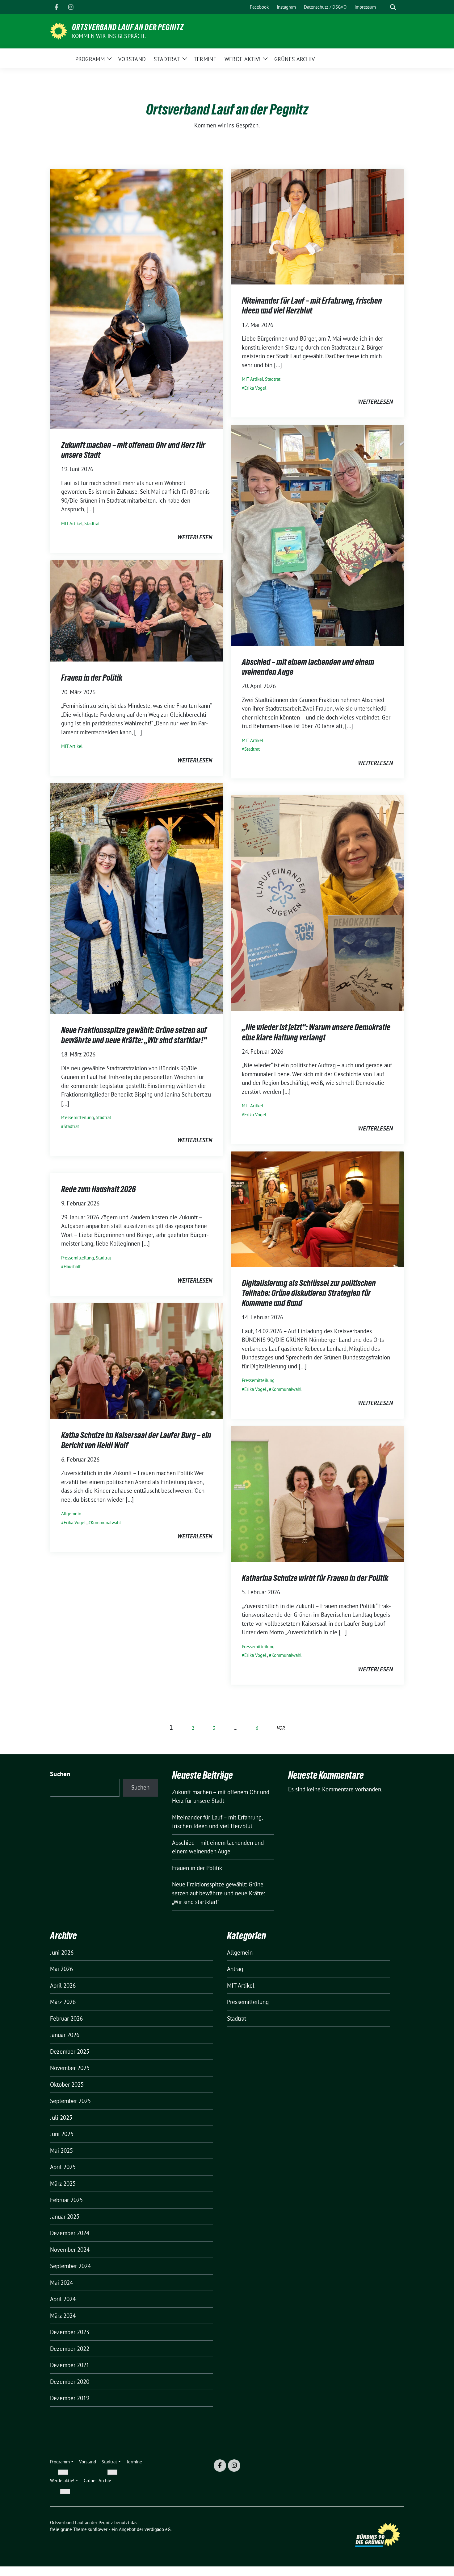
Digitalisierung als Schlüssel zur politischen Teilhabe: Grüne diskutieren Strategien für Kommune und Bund (309, 1293)
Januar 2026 (65, 2035)
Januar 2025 (65, 2217)
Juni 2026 (62, 1952)
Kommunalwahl (286, 1389)
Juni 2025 (62, 2134)
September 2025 (70, 2101)
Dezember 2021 (70, 2365)
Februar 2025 (66, 2200)
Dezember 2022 (70, 2349)
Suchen (60, 1774)
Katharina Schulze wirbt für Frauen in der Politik (315, 1578)
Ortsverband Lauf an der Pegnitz (128, 27)
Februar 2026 (66, 2018)
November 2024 (70, 2250)
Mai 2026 (61, 1969)
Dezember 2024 (70, 2233)
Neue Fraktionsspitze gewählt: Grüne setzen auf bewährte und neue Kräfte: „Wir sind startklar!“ (134, 1035)
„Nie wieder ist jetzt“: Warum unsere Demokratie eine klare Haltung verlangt (316, 1032)
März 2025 (63, 2184)
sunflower (98, 2529)
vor (281, 1728)
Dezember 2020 (70, 2382)
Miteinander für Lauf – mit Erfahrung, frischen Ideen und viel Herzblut (312, 305)
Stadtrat (92, 523)
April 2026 (63, 1985)
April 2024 (63, 2299)
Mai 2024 (61, 2283)
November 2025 (70, 2068)
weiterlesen (195, 537)
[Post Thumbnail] (137, 298)
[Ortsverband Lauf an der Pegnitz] (59, 31)
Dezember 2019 (70, 2398)
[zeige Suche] (393, 7)
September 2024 (70, 2266)
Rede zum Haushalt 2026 (99, 1189)
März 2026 (63, 2002)
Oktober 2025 (67, 2084)
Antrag (235, 1969)
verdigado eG (158, 2529)
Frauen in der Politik (92, 678)
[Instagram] (71, 7)
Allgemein (71, 1514)
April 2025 (63, 2167)
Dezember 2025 (70, 2051)
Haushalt (72, 1266)
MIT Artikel (72, 523)
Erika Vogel (255, 388)
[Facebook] (57, 7)
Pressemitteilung (78, 1117)
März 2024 (63, 2316)
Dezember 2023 (70, 2332)
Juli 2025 (61, 2118)
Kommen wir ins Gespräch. (109, 36)
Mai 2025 (61, 2151)
